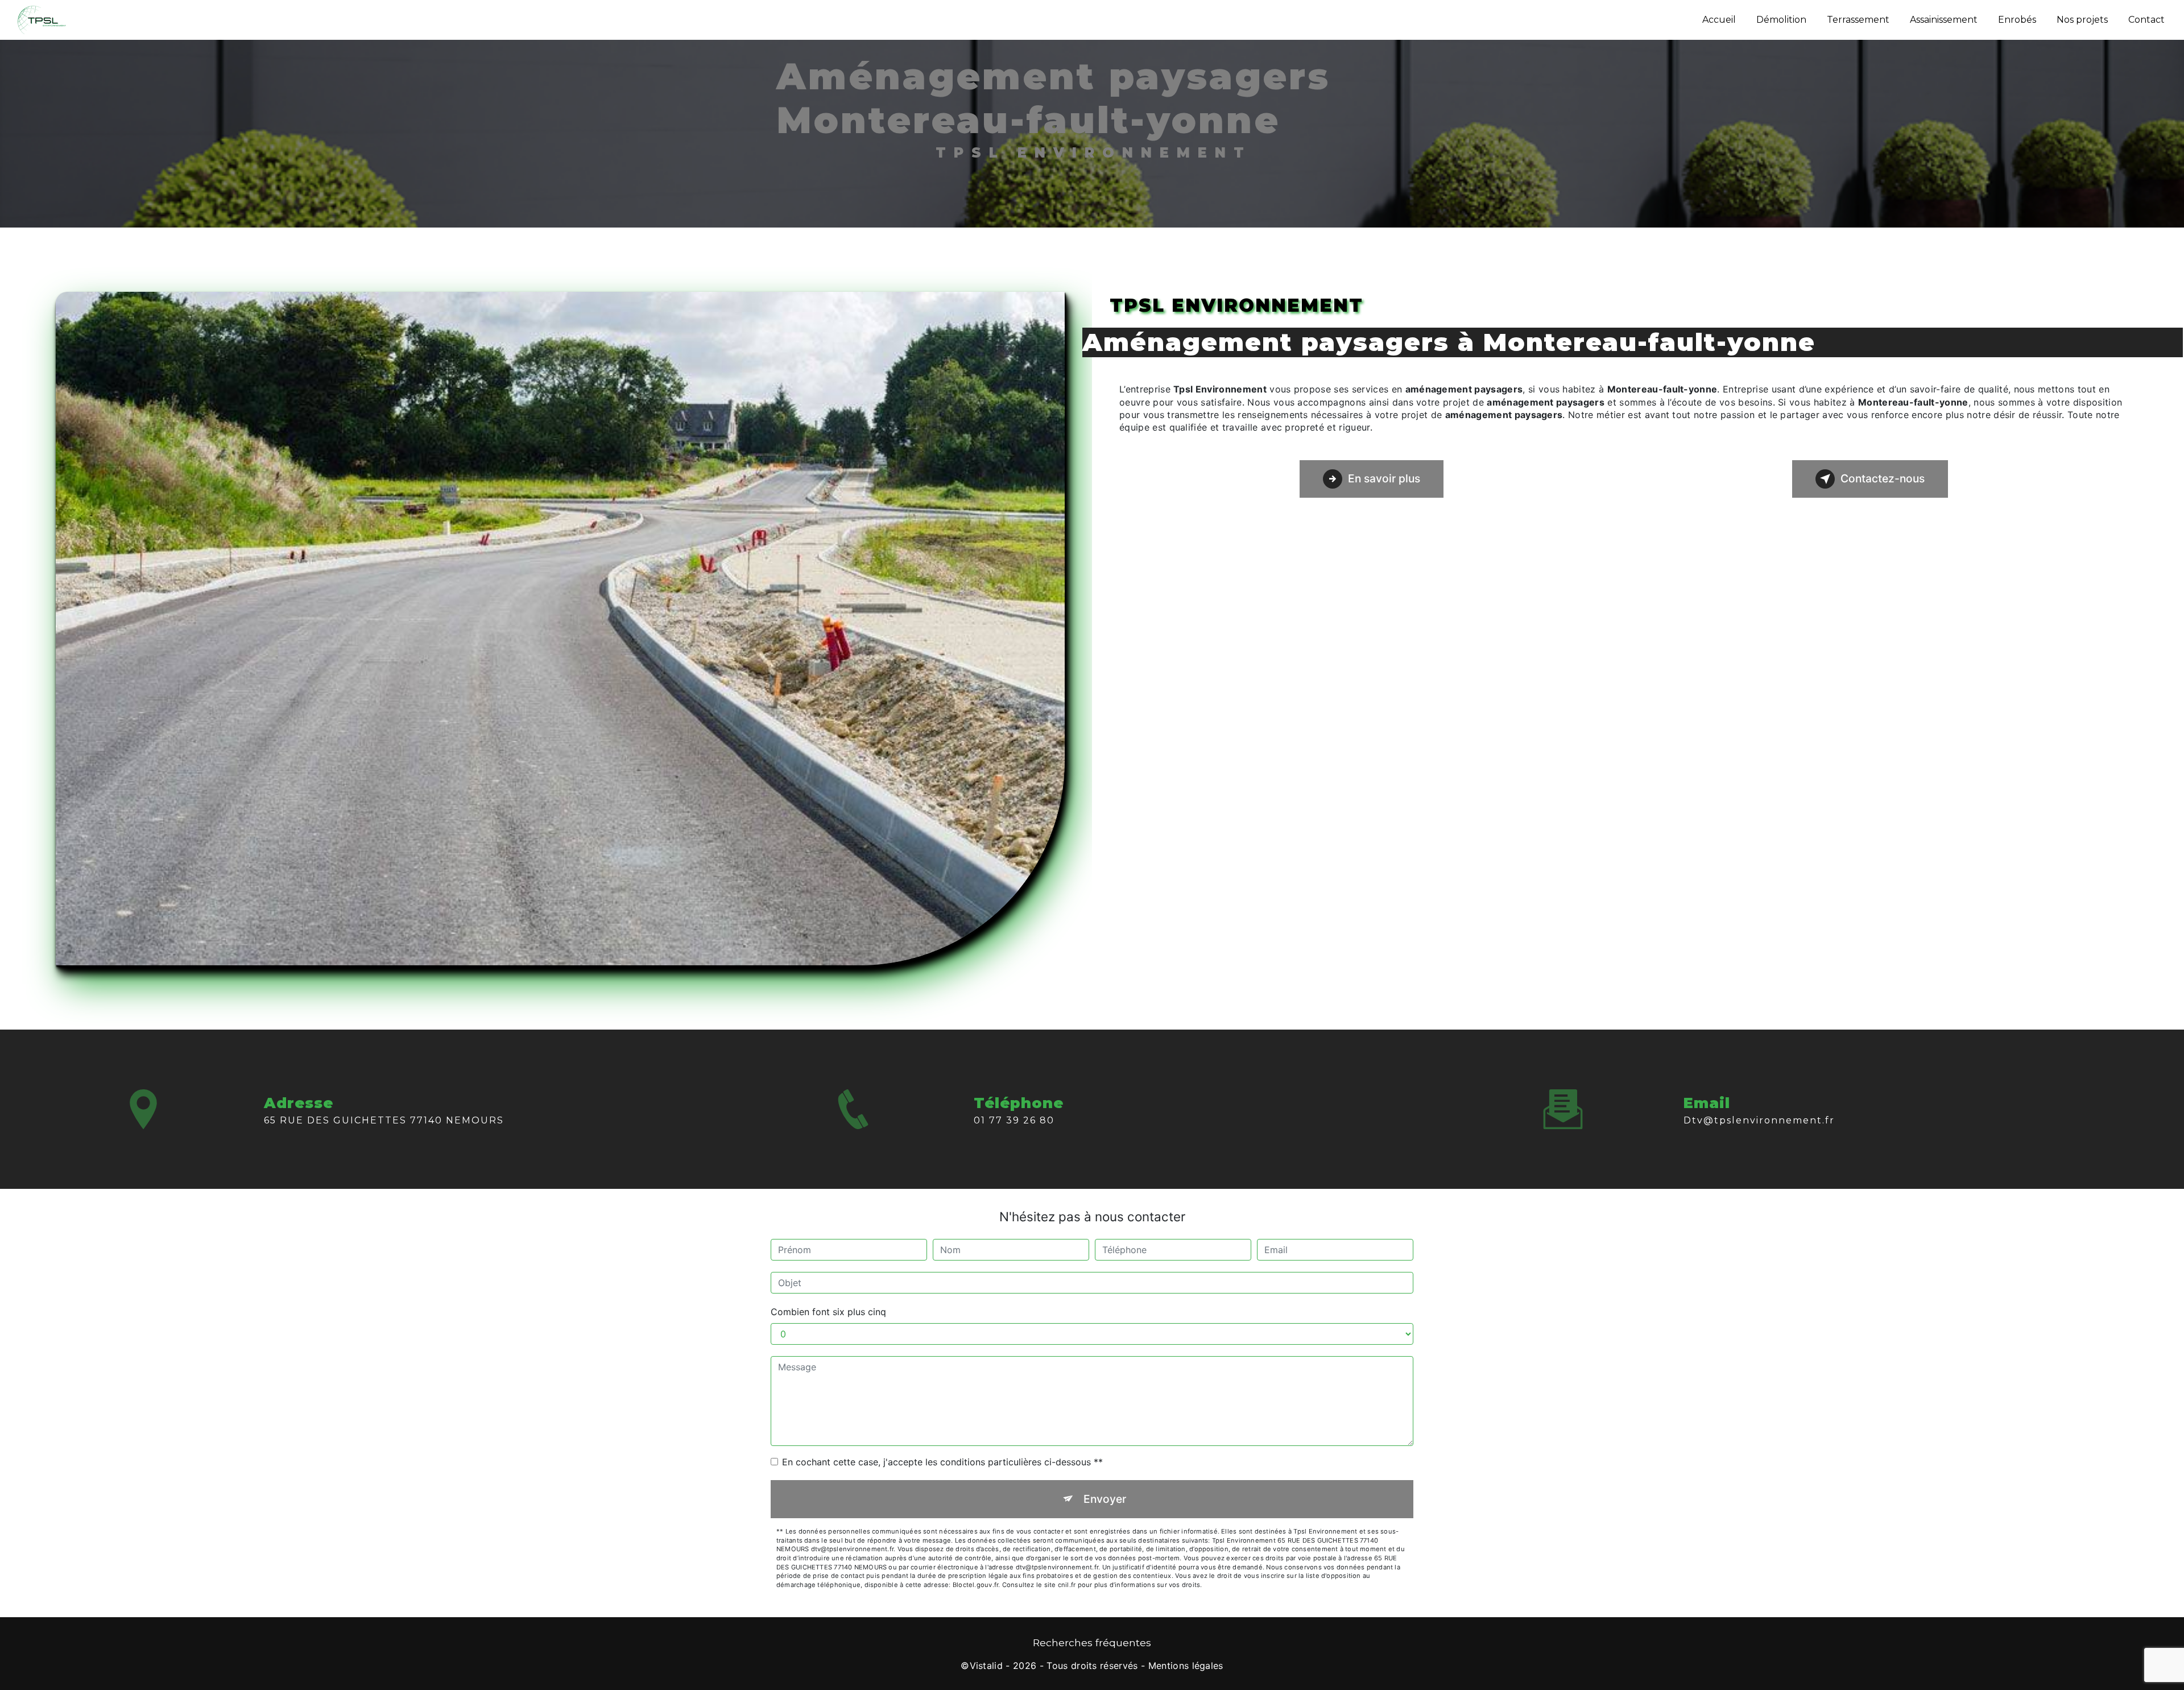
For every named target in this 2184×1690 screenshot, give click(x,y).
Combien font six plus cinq (828, 1312)
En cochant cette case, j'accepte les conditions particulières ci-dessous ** (942, 1462)
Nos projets (2082, 20)
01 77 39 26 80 (1014, 1120)
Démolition (1781, 20)
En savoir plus (1384, 478)
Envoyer (1105, 1499)
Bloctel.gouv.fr (975, 1585)
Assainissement (1944, 20)
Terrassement (1858, 20)
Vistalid (986, 1666)
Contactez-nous (1883, 478)
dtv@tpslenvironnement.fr (1759, 1120)
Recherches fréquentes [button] (1092, 1643)
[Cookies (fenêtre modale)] (3, 1683)
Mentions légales (1186, 1666)
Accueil (1719, 20)
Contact (2146, 20)
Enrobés (2017, 20)
